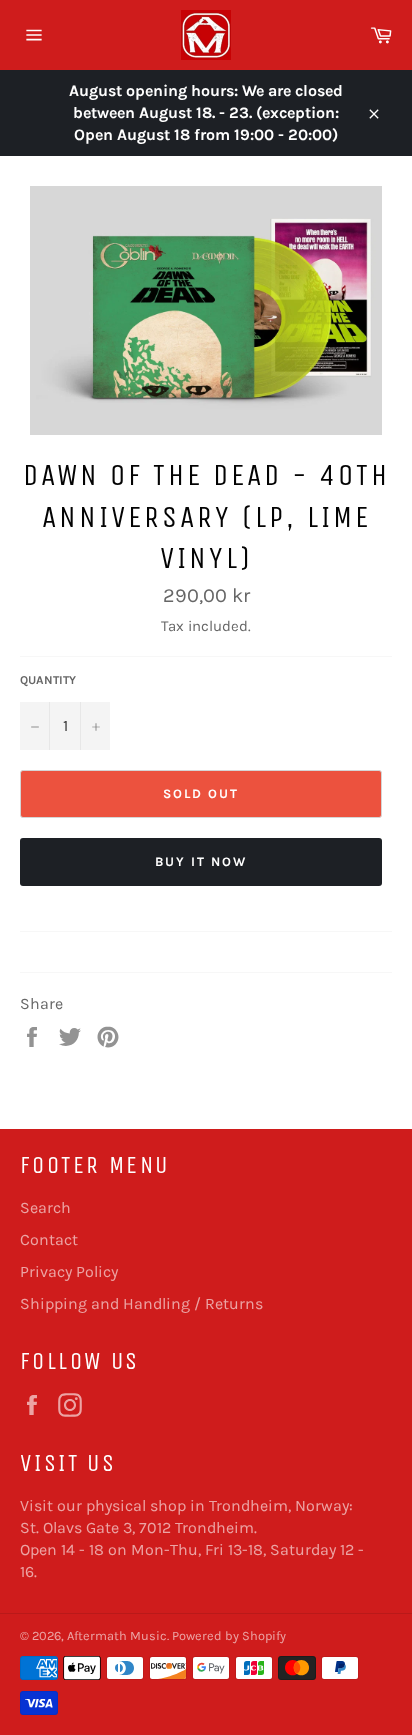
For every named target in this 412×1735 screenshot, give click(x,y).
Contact (49, 1239)
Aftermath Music (117, 1635)
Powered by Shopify (229, 1635)
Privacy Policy (69, 1271)
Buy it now (201, 861)
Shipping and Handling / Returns (141, 1303)
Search (45, 1207)
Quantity (48, 680)
